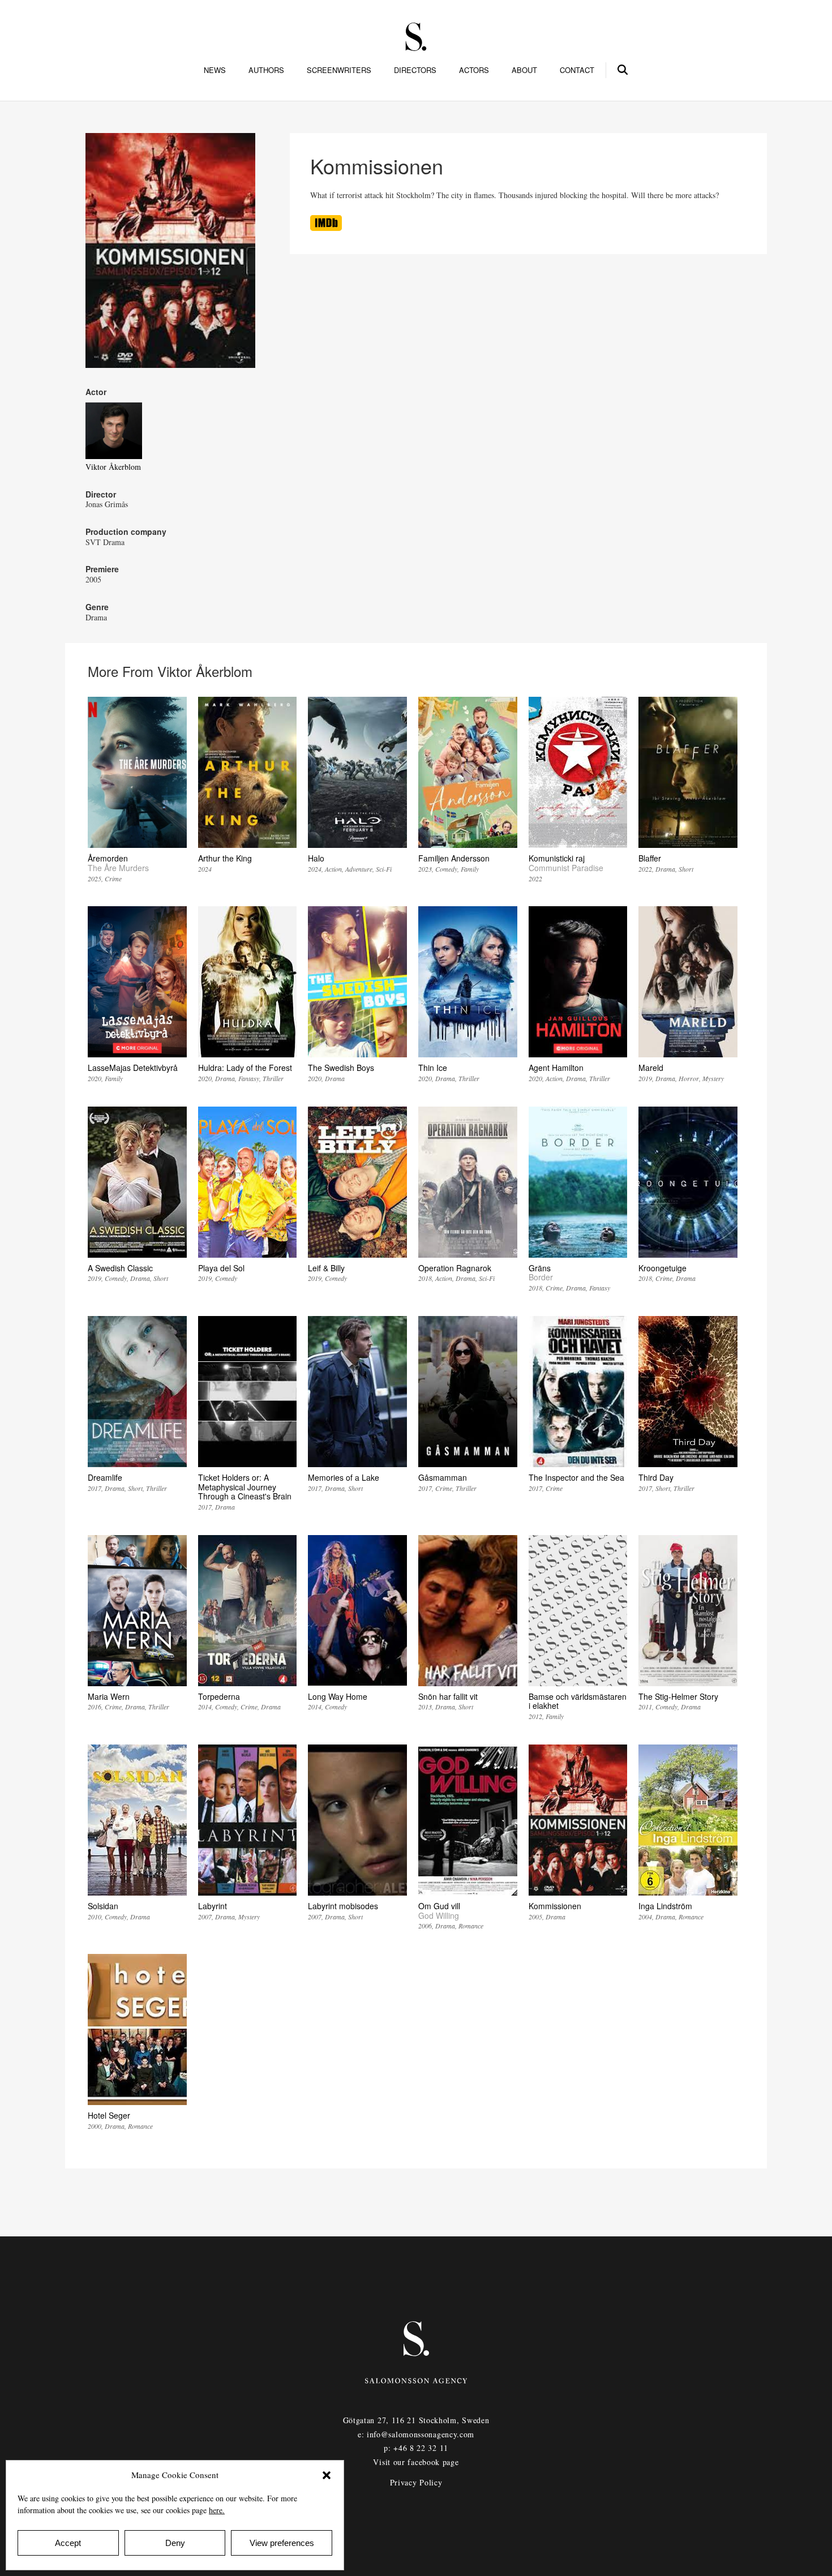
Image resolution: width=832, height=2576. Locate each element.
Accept (68, 2543)
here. (217, 2510)
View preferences (282, 2543)
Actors (474, 70)
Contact (577, 70)
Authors (266, 70)
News (215, 70)
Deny (175, 2543)
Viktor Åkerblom (113, 467)
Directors (415, 70)
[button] (327, 2475)
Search (623, 68)
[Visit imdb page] (326, 228)
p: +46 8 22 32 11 (416, 2448)
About (524, 70)
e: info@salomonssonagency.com (416, 2434)
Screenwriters (339, 70)
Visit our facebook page (416, 2462)
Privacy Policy (416, 2482)
